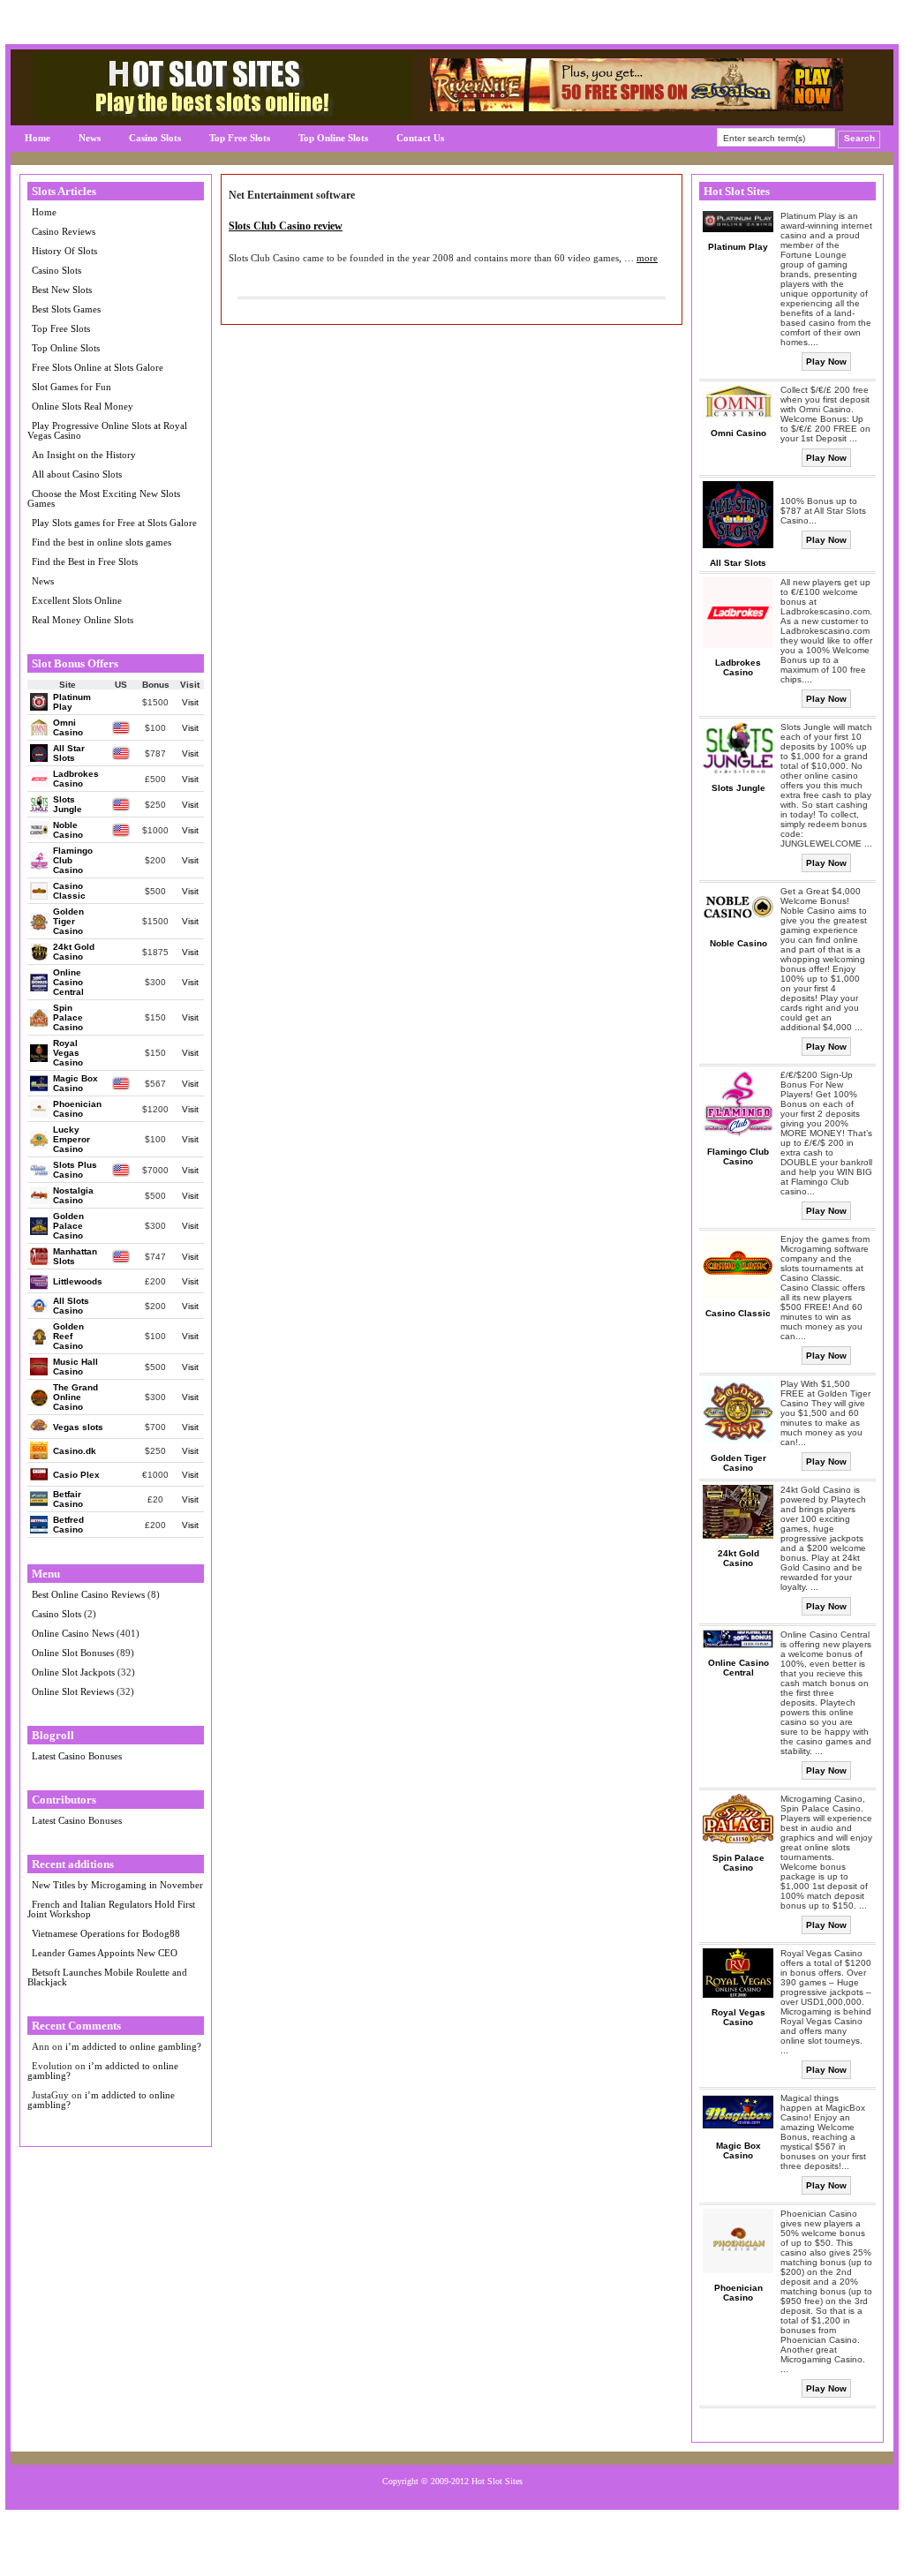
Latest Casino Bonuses (77, 1756)
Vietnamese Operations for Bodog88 (106, 1933)
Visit (190, 702)
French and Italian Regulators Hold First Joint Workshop (111, 1909)
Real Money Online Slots (83, 620)
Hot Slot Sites (497, 2481)
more (647, 258)
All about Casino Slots (77, 474)
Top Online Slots (333, 138)
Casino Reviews (64, 231)
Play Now (826, 362)
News (90, 138)
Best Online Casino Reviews (88, 1594)
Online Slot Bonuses (73, 1653)
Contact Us (420, 138)
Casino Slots (155, 138)
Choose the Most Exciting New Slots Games (104, 498)
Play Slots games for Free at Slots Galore (114, 523)
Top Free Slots (240, 138)
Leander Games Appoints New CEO (105, 1953)
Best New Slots (62, 290)
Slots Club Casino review (286, 226)
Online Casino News (73, 1633)
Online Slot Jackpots (73, 1672)
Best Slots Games (66, 309)
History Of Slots (64, 251)
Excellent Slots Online (77, 600)
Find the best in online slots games (102, 542)
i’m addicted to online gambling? (133, 2046)
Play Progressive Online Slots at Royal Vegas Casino (107, 430)
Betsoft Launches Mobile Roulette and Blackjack (107, 1977)
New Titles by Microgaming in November (117, 1885)
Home (38, 138)
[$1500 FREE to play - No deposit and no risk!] (637, 107)
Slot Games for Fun (72, 387)
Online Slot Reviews (73, 1691)
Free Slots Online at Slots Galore (98, 367)
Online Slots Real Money (83, 406)
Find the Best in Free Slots (85, 561)
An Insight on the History (84, 455)
